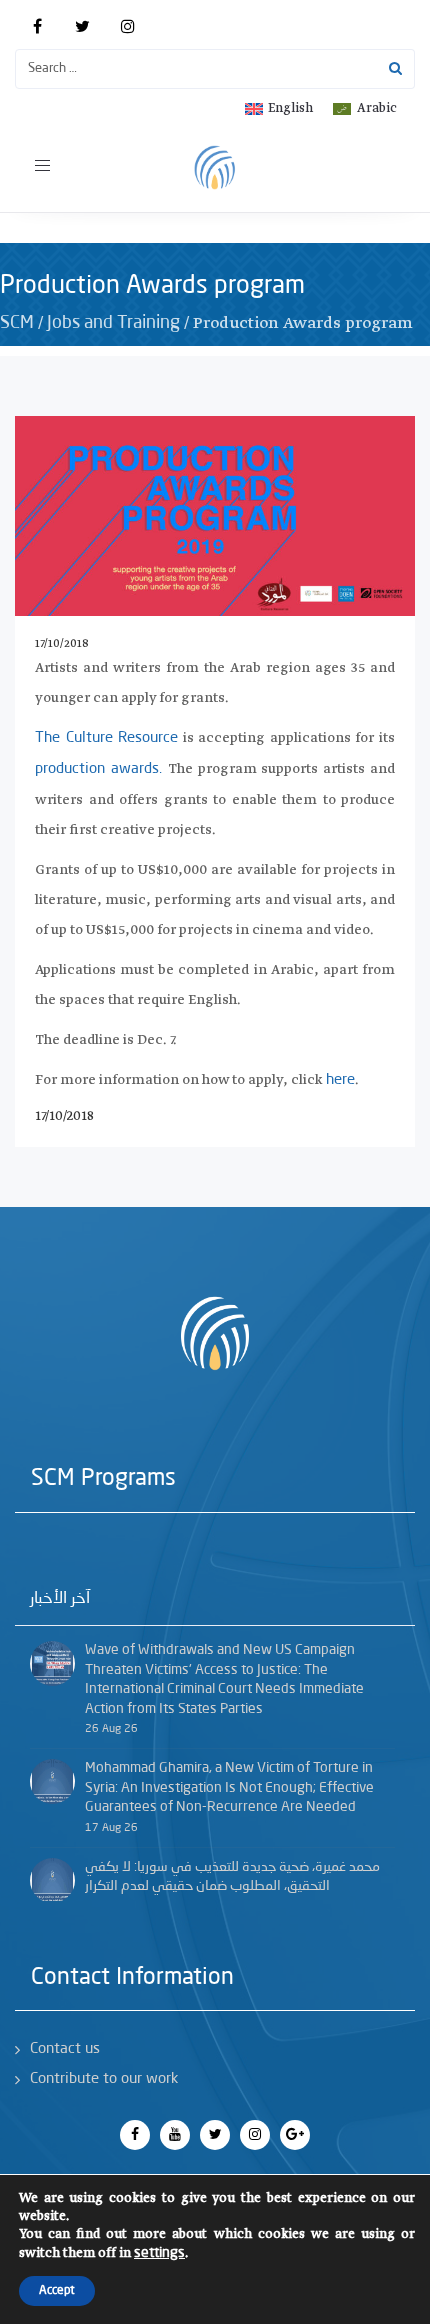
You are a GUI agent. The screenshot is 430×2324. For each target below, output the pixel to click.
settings (159, 2253)
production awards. (101, 769)
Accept (57, 2291)
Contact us (65, 2049)
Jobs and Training (113, 323)
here (340, 1080)
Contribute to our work (104, 2079)
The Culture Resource (106, 738)
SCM (17, 323)
